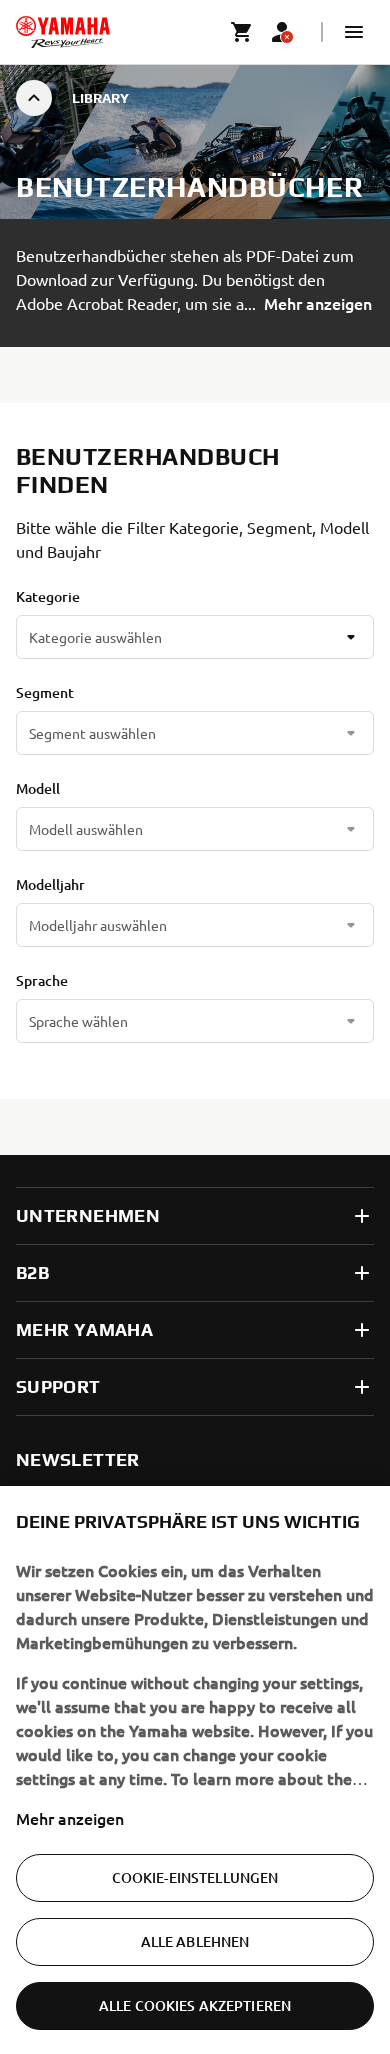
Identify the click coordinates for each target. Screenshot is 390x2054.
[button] (354, 32)
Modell (38, 788)
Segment (45, 692)
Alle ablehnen (195, 1941)
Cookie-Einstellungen (195, 1877)
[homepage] (63, 32)
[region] (195, 1770)
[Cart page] (242, 32)
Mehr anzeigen (70, 1818)
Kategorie (48, 596)
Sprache (42, 980)
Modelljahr (50, 884)
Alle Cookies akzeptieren (195, 2005)
